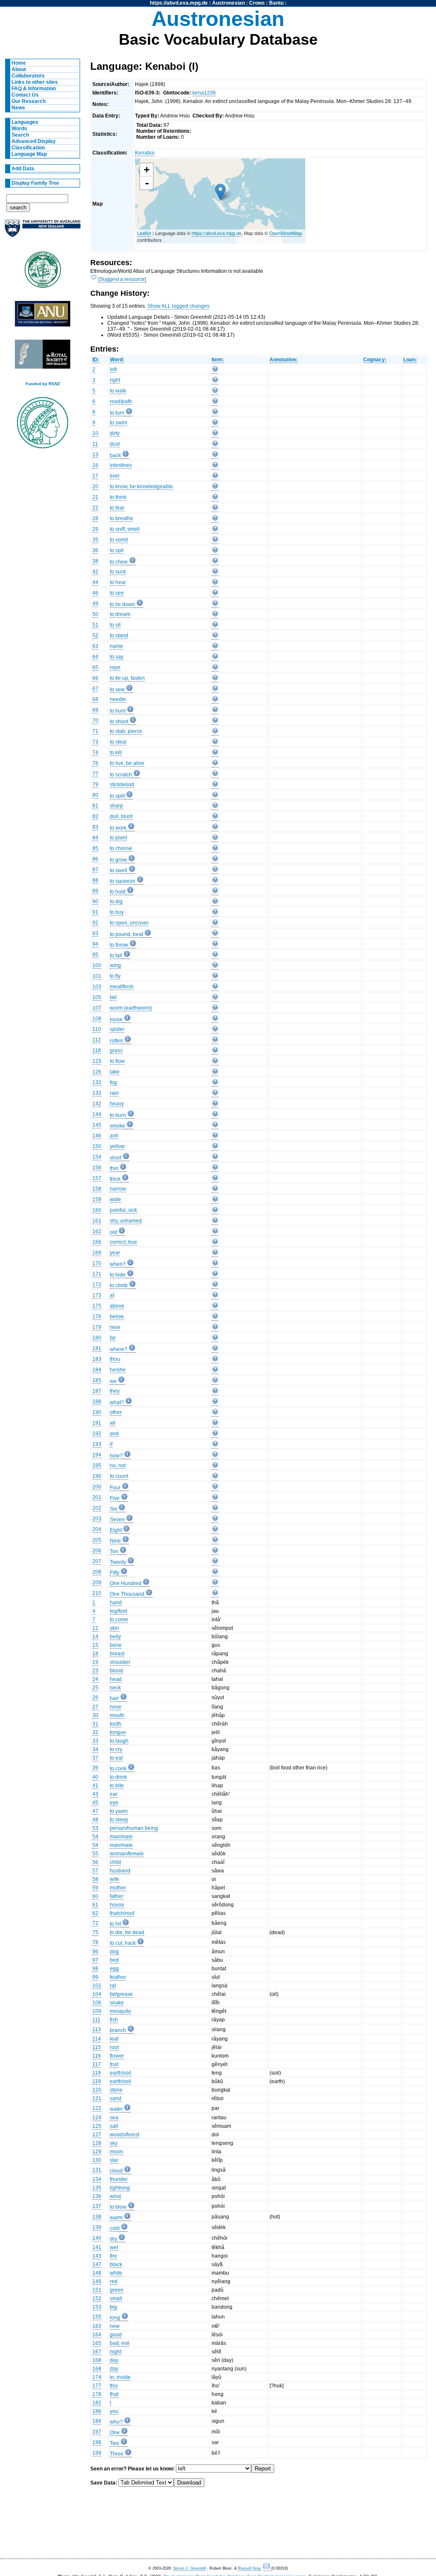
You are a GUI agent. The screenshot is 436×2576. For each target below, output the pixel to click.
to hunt (118, 711)
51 (95, 625)
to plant (118, 838)
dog (114, 1952)
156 (97, 1168)
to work (118, 828)
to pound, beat (126, 934)
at (112, 1295)
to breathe (122, 518)
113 (97, 2029)
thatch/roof (122, 1913)
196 (97, 1476)
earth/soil (120, 2073)
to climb (119, 1285)
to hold (118, 892)
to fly (115, 976)
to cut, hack (123, 1943)
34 (95, 1749)
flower (117, 2056)
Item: (218, 360)
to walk (118, 391)
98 (95, 1969)
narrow (118, 1189)
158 (97, 1189)
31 (95, 1724)
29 (95, 529)
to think (118, 497)
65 (95, 667)
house (117, 1905)
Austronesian (228, 3)
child (115, 1862)
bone (116, 1645)
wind (115, 2196)
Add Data (23, 169)
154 (97, 1157)
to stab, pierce (126, 731)
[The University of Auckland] (43, 232)
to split (117, 796)
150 (97, 1146)
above (117, 1306)
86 (95, 859)
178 (97, 2394)
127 (97, 2135)
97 (95, 1960)
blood (116, 1671)
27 (95, 1707)
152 (97, 2298)
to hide (118, 1275)
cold (115, 2228)
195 (97, 1465)
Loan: (410, 360)
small (116, 2298)
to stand (119, 635)
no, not (118, 1465)
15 (95, 1645)
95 (95, 955)
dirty (115, 433)
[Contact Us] (267, 2569)
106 (97, 2003)
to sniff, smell (125, 529)
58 (95, 1879)
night (116, 2352)
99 (95, 1977)
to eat (116, 1758)
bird (114, 1960)
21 (95, 497)
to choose (121, 848)
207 (97, 1561)
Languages (25, 122)
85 (95, 848)
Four (115, 1488)
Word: (117, 360)
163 (97, 2326)
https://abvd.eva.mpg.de (179, 3)
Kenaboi (145, 153)
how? (116, 1456)
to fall (116, 956)
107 (97, 1008)
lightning (120, 2188)
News (18, 108)
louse (116, 1019)
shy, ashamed (126, 1221)
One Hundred (126, 1583)
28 (95, 518)
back (115, 455)
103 (97, 987)
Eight (116, 1530)
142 (97, 1104)
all (113, 1423)
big (113, 2307)
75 (95, 1932)
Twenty (118, 1562)
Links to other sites (35, 82)
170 (97, 1263)
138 (97, 2217)
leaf (114, 2039)
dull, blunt (121, 816)
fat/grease (121, 1994)
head (116, 1679)
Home (19, 63)
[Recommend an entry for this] (215, 371)
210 (97, 1593)
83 (95, 827)
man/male (121, 1837)
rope (115, 667)
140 (97, 2238)
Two (115, 2443)
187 (97, 1391)
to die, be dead (127, 1932)
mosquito (120, 2011)
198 (97, 2442)
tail (113, 997)
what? (117, 1402)
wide (115, 1199)
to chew (119, 562)
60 (95, 1896)
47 (95, 1811)
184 (97, 1370)
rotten (116, 1041)
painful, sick (123, 1210)
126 (97, 1072)
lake (115, 1072)
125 (97, 2126)
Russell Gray (249, 2568)
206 (97, 1551)
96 (95, 1952)
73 (95, 742)
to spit (117, 550)
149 (97, 2281)
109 (97, 2011)
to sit (115, 625)
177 (97, 2386)
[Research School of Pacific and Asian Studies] (43, 316)
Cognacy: (375, 360)
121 (97, 2098)
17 (95, 476)
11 (95, 444)
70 (95, 721)
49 (95, 604)
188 (97, 1402)
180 (97, 1338)
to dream (120, 614)
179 (97, 1327)
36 (95, 550)
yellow (117, 1146)
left (113, 369)
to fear (117, 508)
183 (97, 1359)
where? (119, 1349)
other (116, 1412)
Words (19, 129)
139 (97, 2227)
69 (95, 710)
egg (114, 1969)
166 (97, 1242)
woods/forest (125, 2135)
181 (97, 1348)
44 (95, 582)
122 (97, 2108)
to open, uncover (129, 923)
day (114, 2360)
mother (118, 1888)
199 (97, 2453)
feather (118, 1977)
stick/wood (122, 784)
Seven (117, 1520)
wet (114, 2247)
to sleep (119, 1820)
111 (96, 2020)
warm (116, 2218)
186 (97, 2411)
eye (114, 1803)
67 (95, 689)
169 (97, 1253)
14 (95, 1637)
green (117, 2290)
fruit (114, 2064)
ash (114, 1136)
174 (97, 2377)
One (115, 2433)
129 (97, 2152)
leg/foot (118, 1611)
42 (95, 572)
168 (97, 2360)
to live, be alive (127, 763)
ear (114, 1794)
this (114, 2386)
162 (97, 1231)
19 (95, 1662)
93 (95, 933)
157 (97, 1178)
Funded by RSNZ (43, 384)
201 (97, 1497)
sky (114, 2143)
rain (114, 1093)
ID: (96, 360)
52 (95, 635)
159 (97, 1199)
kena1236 (204, 93)
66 (95, 678)
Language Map (29, 154)
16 (95, 465)
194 (97, 1455)
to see (117, 593)
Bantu (276, 3)
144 (97, 1114)
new (115, 2326)
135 (97, 2188)
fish (114, 2020)
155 (97, 2317)
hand (116, 1603)
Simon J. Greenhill (189, 2568)
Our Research (29, 101)
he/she (118, 1370)
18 (95, 1654)
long (115, 2318)
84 (95, 838)
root (114, 2047)
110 (97, 1029)
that (114, 2394)
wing (115, 965)
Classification (28, 148)
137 (97, 2206)
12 (95, 1628)
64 (95, 657)
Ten (114, 1551)
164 (97, 2335)
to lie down (122, 604)
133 (97, 1093)
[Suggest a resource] (122, 279)
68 (95, 699)
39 (95, 1768)
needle (118, 699)
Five (115, 1498)
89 (95, 891)
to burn (118, 1115)
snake (117, 2003)
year (115, 1253)
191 (97, 1423)
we (113, 1381)
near (115, 1327)
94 (95, 944)
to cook (118, 1769)
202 (97, 1508)
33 (95, 1741)
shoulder (120, 1662)
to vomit (119, 540)
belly (115, 1637)
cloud (116, 2171)
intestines (121, 465)
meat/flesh (122, 987)
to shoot (119, 721)
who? (116, 2422)
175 (97, 1306)
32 (95, 1732)
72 (95, 1923)
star (114, 2160)
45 (95, 1803)
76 (95, 763)
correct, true (123, 1242)
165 (97, 2343)
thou (115, 1359)
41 (95, 1786)
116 (97, 2056)
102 (97, 1986)
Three (117, 2454)
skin (115, 1628)
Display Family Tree (35, 183)
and (114, 1434)
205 (97, 1540)
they (115, 1391)
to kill (116, 753)
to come (119, 1620)
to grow (118, 860)
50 (95, 614)
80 (95, 795)
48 (95, 1820)
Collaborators (28, 76)
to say (117, 657)
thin (114, 1168)
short (116, 1158)
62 (95, 1913)
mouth (117, 1715)
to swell (119, 870)
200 (97, 1487)
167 (97, 2352)
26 (95, 1697)
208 (97, 1572)
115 (97, 2047)
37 (95, 1758)
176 (97, 1317)
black (116, 2264)
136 (97, 2196)
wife (115, 1879)
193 (97, 1444)
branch (118, 2030)
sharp (116, 806)
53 (95, 1828)
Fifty (115, 1573)
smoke (118, 1126)
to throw (119, 945)
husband (120, 1871)
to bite (117, 1786)
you (114, 2411)
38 (95, 561)
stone (116, 2090)
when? (118, 1264)
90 (95, 902)
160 (97, 1210)
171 (97, 1274)
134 (97, 2179)
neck (115, 1688)
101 (97, 976)
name (116, 646)
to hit (115, 1924)
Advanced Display (34, 141)
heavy (117, 1104)
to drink (118, 1777)
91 (95, 912)
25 (95, 1688)
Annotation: (284, 360)
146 (97, 1136)
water (116, 2109)
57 (95, 1871)
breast (117, 1654)
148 (97, 2273)
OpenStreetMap (285, 233)
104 (97, 1994)
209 (97, 1583)
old (113, 1232)
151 (97, 2290)
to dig (116, 902)
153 (97, 2307)
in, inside (120, 2377)
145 (97, 1125)
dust (115, 444)
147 (97, 2264)
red (114, 2281)
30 (95, 1715)
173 (97, 1295)
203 (97, 1519)
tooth (116, 1724)
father (116, 1896)
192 (97, 1434)
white (116, 2273)
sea (114, 2118)
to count (119, 1476)
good (116, 2335)
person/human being (134, 1828)
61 (95, 1905)
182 (97, 2403)
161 (97, 1221)
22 (95, 508)
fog (113, 1082)
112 (97, 1040)
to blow (118, 2207)
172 (97, 1285)
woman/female (127, 1854)
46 (95, 593)
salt (114, 2126)
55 (95, 1854)
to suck (118, 572)
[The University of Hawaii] (43, 272)
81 (95, 806)
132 (97, 1082)
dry (113, 2239)
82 (95, 816)
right (115, 380)
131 (97, 2170)
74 (95, 753)
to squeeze (123, 881)
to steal (118, 742)
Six (113, 1509)
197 (97, 2432)
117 (97, 2064)
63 (95, 646)
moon (116, 2152)
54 (95, 1837)
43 (95, 1794)
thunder (119, 2179)
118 (97, 1050)
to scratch (121, 775)
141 (97, 2247)
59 (95, 1888)
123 (97, 1061)
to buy (117, 912)
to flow (117, 1061)
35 (95, 540)
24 (95, 1679)
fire (113, 2256)
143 (97, 2256)
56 (95, 1862)
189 (97, 2421)
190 (97, 1412)
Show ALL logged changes (178, 306)
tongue (118, 1732)
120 (97, 2090)
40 (95, 1777)
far (113, 1338)
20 (95, 487)
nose (116, 1707)
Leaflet (144, 233)
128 (97, 2143)
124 (97, 2118)
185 (97, 1380)
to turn (117, 413)
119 (97, 2073)
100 (97, 965)
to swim (119, 423)
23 (95, 1671)
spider (117, 1029)
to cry (116, 1749)
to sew (117, 690)
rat (113, 1986)
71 (95, 731)
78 (95, 1942)
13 (95, 455)
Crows (257, 3)
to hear (118, 582)
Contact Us (25, 95)
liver (115, 476)
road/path (121, 401)
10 (95, 433)
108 (97, 1019)
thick (115, 1179)
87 (95, 870)
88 (95, 880)
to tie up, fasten (127, 678)
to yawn (119, 1811)
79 (95, 784)
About (19, 69)
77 (95, 774)
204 (97, 1529)
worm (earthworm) (131, 1008)
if (111, 1444)
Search (20, 135)
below (117, 1317)
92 (95, 923)
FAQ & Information (34, 89)
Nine (115, 1541)
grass (116, 1050)
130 (97, 2160)
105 (97, 997)
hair (114, 1698)
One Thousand (127, 1594)
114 (97, 2039)
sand (116, 2098)
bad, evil (120, 2343)
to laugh (119, 1741)
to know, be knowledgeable (141, 487)
